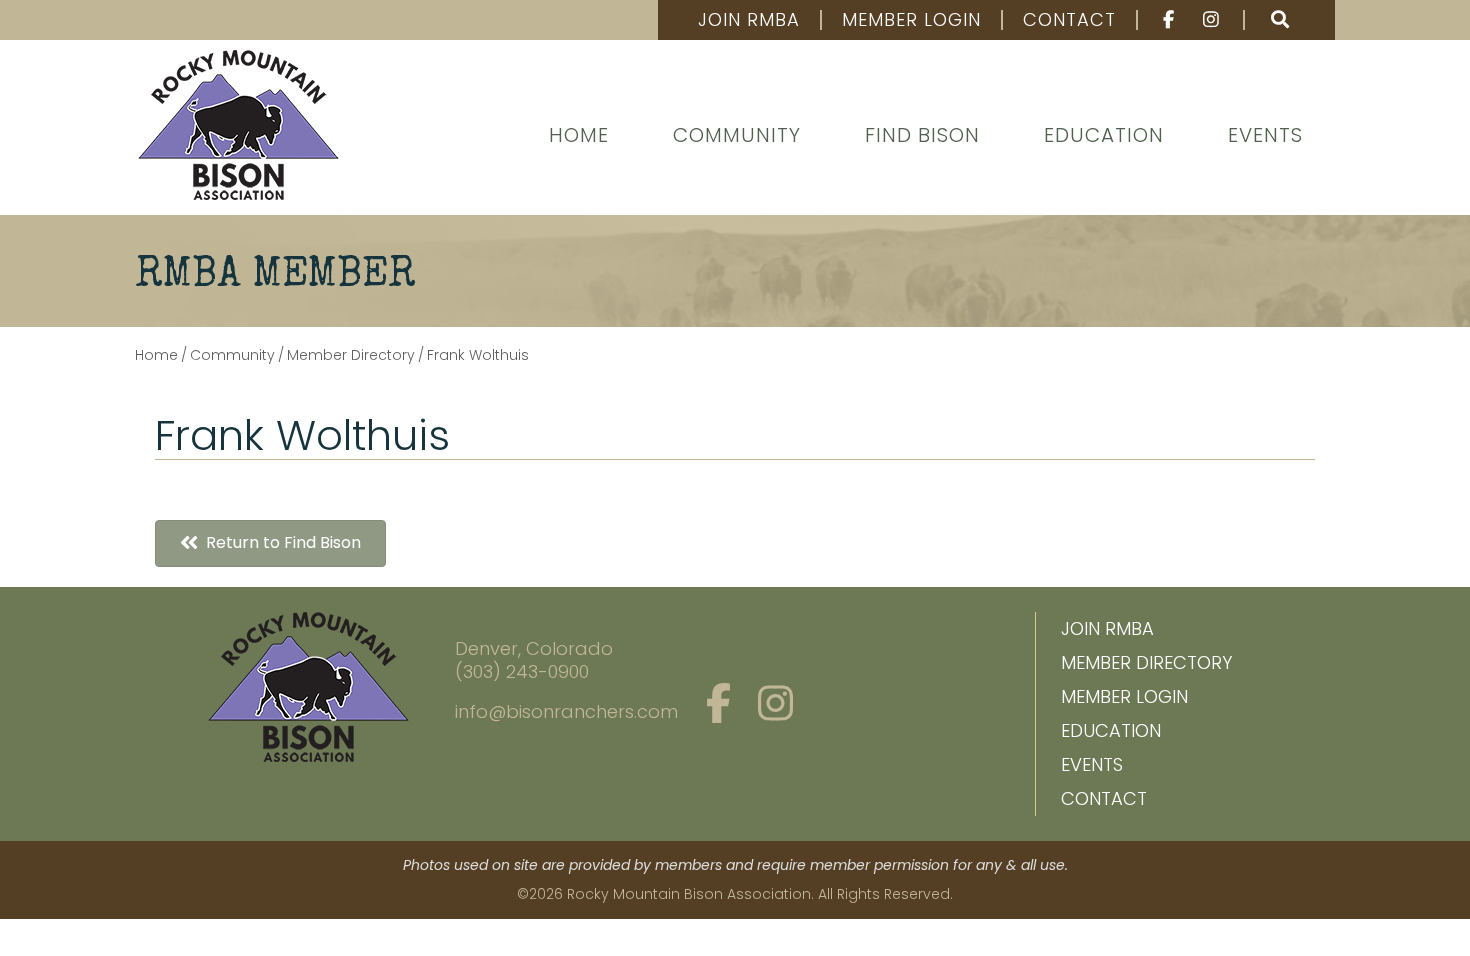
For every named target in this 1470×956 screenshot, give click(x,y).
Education (1104, 135)
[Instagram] (1213, 20)
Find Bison (922, 135)
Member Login (911, 20)
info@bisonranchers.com (566, 711)
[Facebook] (1159, 20)
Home (579, 135)
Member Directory (1146, 662)
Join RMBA (749, 20)
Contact (1069, 20)
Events (1265, 135)
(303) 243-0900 (522, 671)
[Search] (1280, 20)
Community (737, 135)
